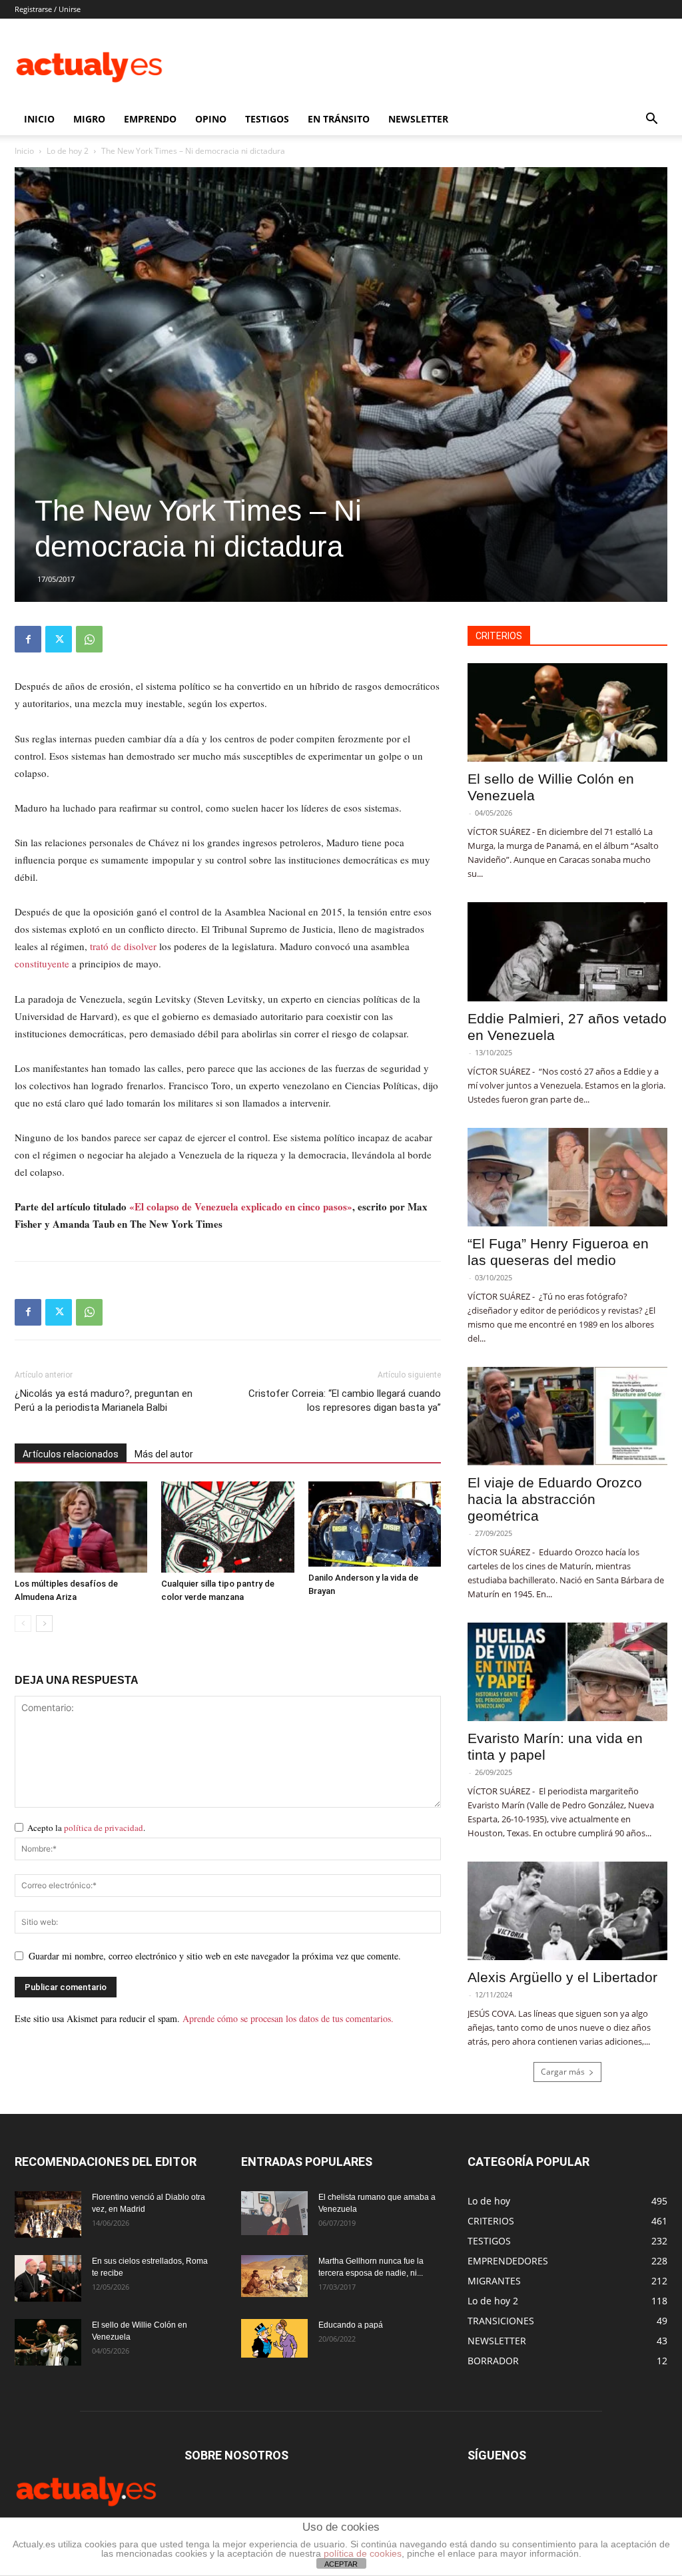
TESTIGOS (267, 119)
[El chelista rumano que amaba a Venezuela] (274, 2213)
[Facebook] (28, 639)
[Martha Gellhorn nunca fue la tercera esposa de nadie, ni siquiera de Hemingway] (274, 2276)
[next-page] (44, 1624)
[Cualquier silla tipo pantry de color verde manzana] (227, 1527)
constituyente (42, 963)
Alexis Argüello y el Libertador (562, 1977)
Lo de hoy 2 (68, 151)
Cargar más (563, 2072)
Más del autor (164, 1454)
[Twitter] (59, 639)
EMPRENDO (150, 119)
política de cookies (363, 2553)
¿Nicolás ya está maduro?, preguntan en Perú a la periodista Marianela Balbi (104, 1401)
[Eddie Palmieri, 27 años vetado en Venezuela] (567, 951)
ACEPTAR (341, 2564)
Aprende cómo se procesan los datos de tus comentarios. (288, 2018)
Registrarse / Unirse (48, 9)
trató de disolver (123, 946)
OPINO (211, 119)
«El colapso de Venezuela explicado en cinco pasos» (241, 1206)
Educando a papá (351, 2325)
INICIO (39, 119)
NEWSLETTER (418, 119)
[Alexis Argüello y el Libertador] (567, 1911)
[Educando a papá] (274, 2338)
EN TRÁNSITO (339, 119)
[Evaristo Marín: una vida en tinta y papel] (567, 1672)
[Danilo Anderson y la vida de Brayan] (375, 1524)
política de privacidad (104, 1828)
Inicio (24, 151)
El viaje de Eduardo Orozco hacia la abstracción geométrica (555, 1499)
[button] (651, 120)
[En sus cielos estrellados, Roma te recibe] (48, 2278)
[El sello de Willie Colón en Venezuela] (567, 712)
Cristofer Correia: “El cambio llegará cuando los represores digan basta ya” (345, 1401)
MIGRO (89, 119)
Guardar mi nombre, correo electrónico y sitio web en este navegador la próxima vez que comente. (215, 1956)
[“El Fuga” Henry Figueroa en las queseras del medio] (567, 1177)
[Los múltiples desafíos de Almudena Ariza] (81, 1527)
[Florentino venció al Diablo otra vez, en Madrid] (48, 2214)
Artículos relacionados (71, 1454)
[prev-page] (23, 1624)
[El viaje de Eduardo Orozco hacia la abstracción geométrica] (567, 1416)
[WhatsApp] (89, 639)
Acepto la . (86, 1828)
